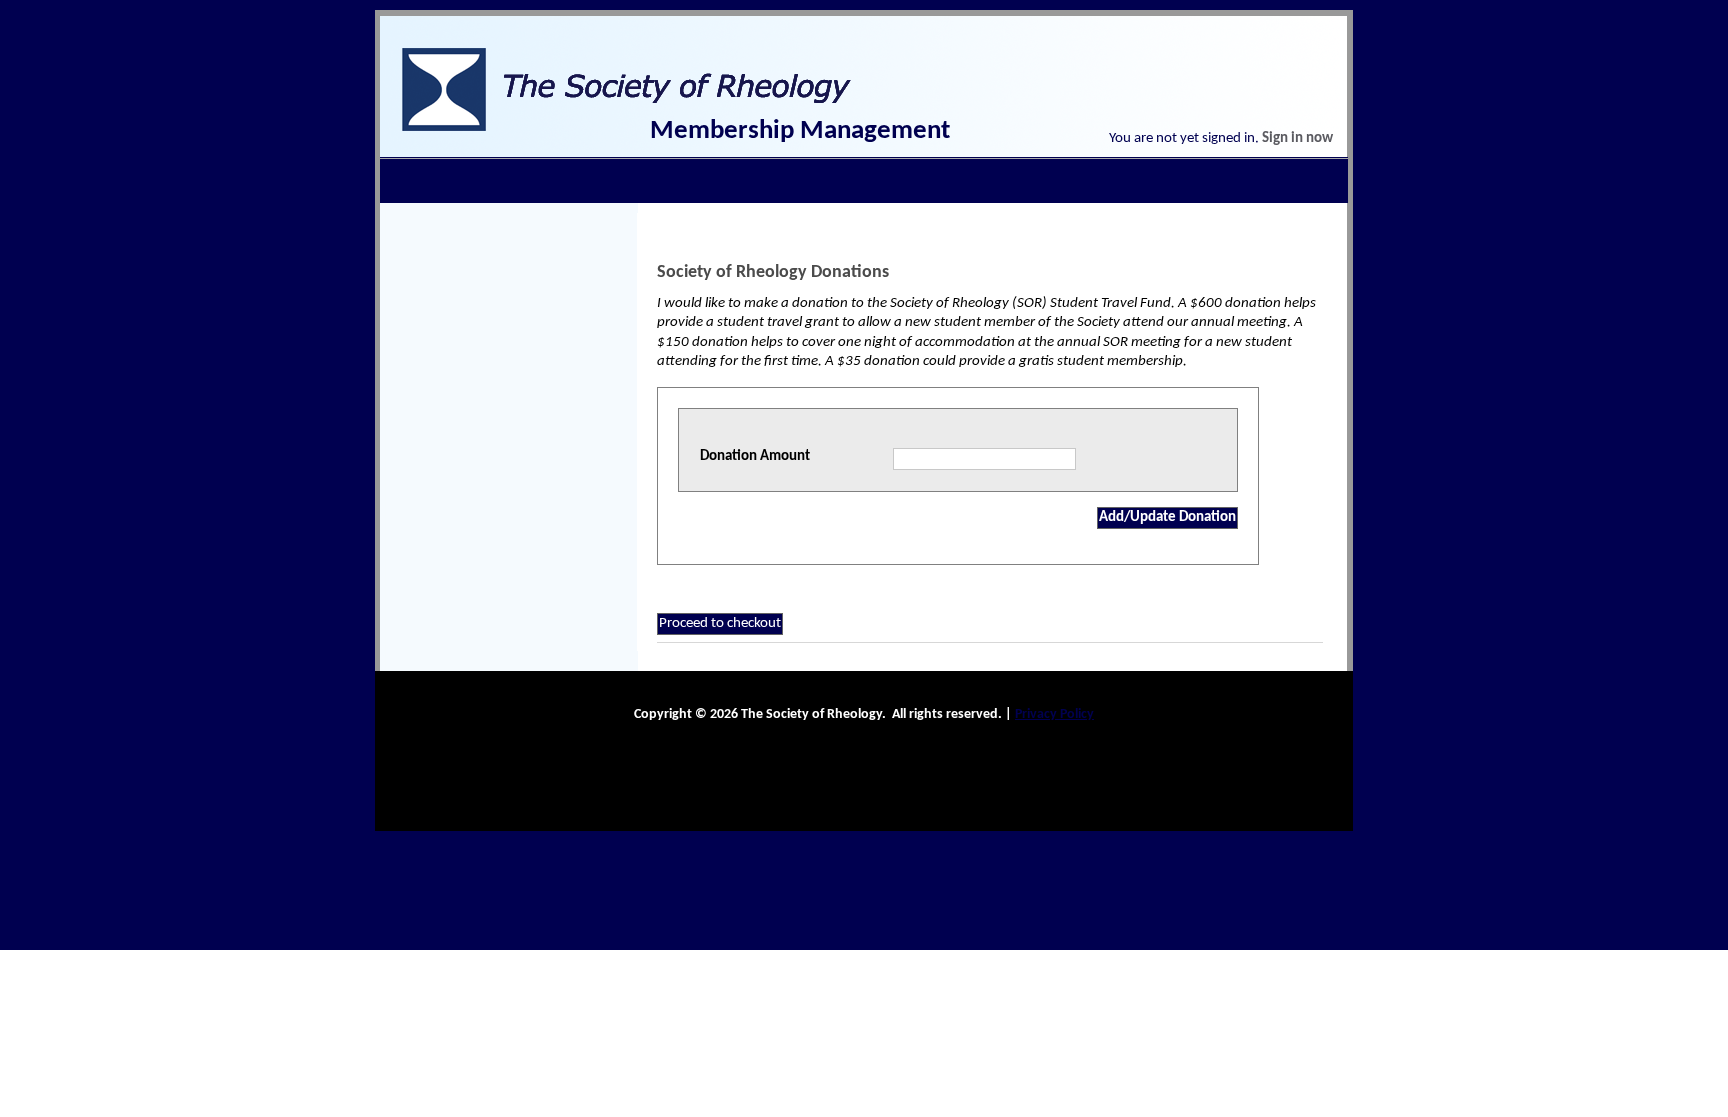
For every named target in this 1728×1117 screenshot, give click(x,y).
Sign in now (1297, 138)
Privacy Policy (1054, 714)
